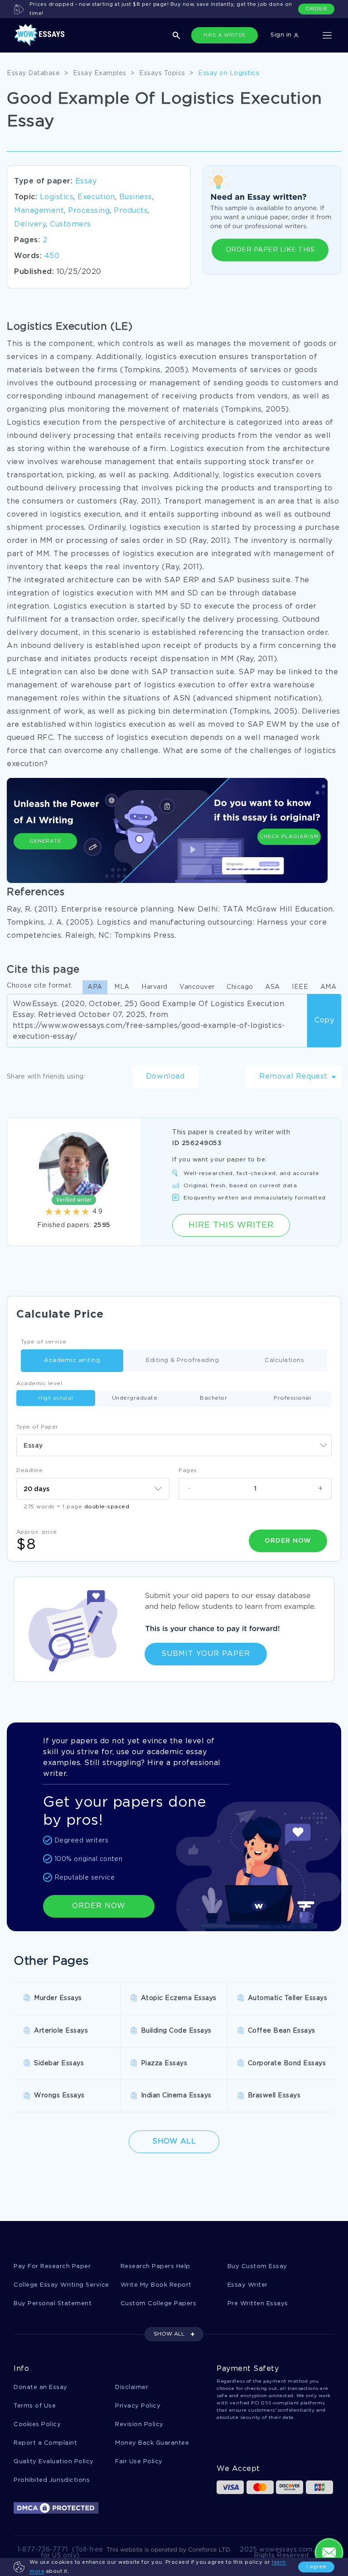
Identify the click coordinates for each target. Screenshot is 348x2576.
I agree (316, 2567)
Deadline (29, 1470)
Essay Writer (248, 2285)
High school (56, 1398)
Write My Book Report (156, 2285)
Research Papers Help (155, 2267)
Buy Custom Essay (257, 2267)
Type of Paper (37, 1427)
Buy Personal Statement (53, 2304)
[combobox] (174, 1445)
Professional (292, 1398)
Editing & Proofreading (182, 1360)
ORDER (317, 9)
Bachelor (213, 1398)
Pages (188, 1470)
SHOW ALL (169, 2334)
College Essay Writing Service (61, 2285)
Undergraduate (135, 1398)
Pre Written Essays (258, 2304)
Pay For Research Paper (52, 2267)
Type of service (44, 1342)
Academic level (39, 1384)
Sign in (282, 35)
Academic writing (72, 1360)
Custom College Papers (159, 2304)
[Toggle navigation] (327, 35)
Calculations (284, 1360)
